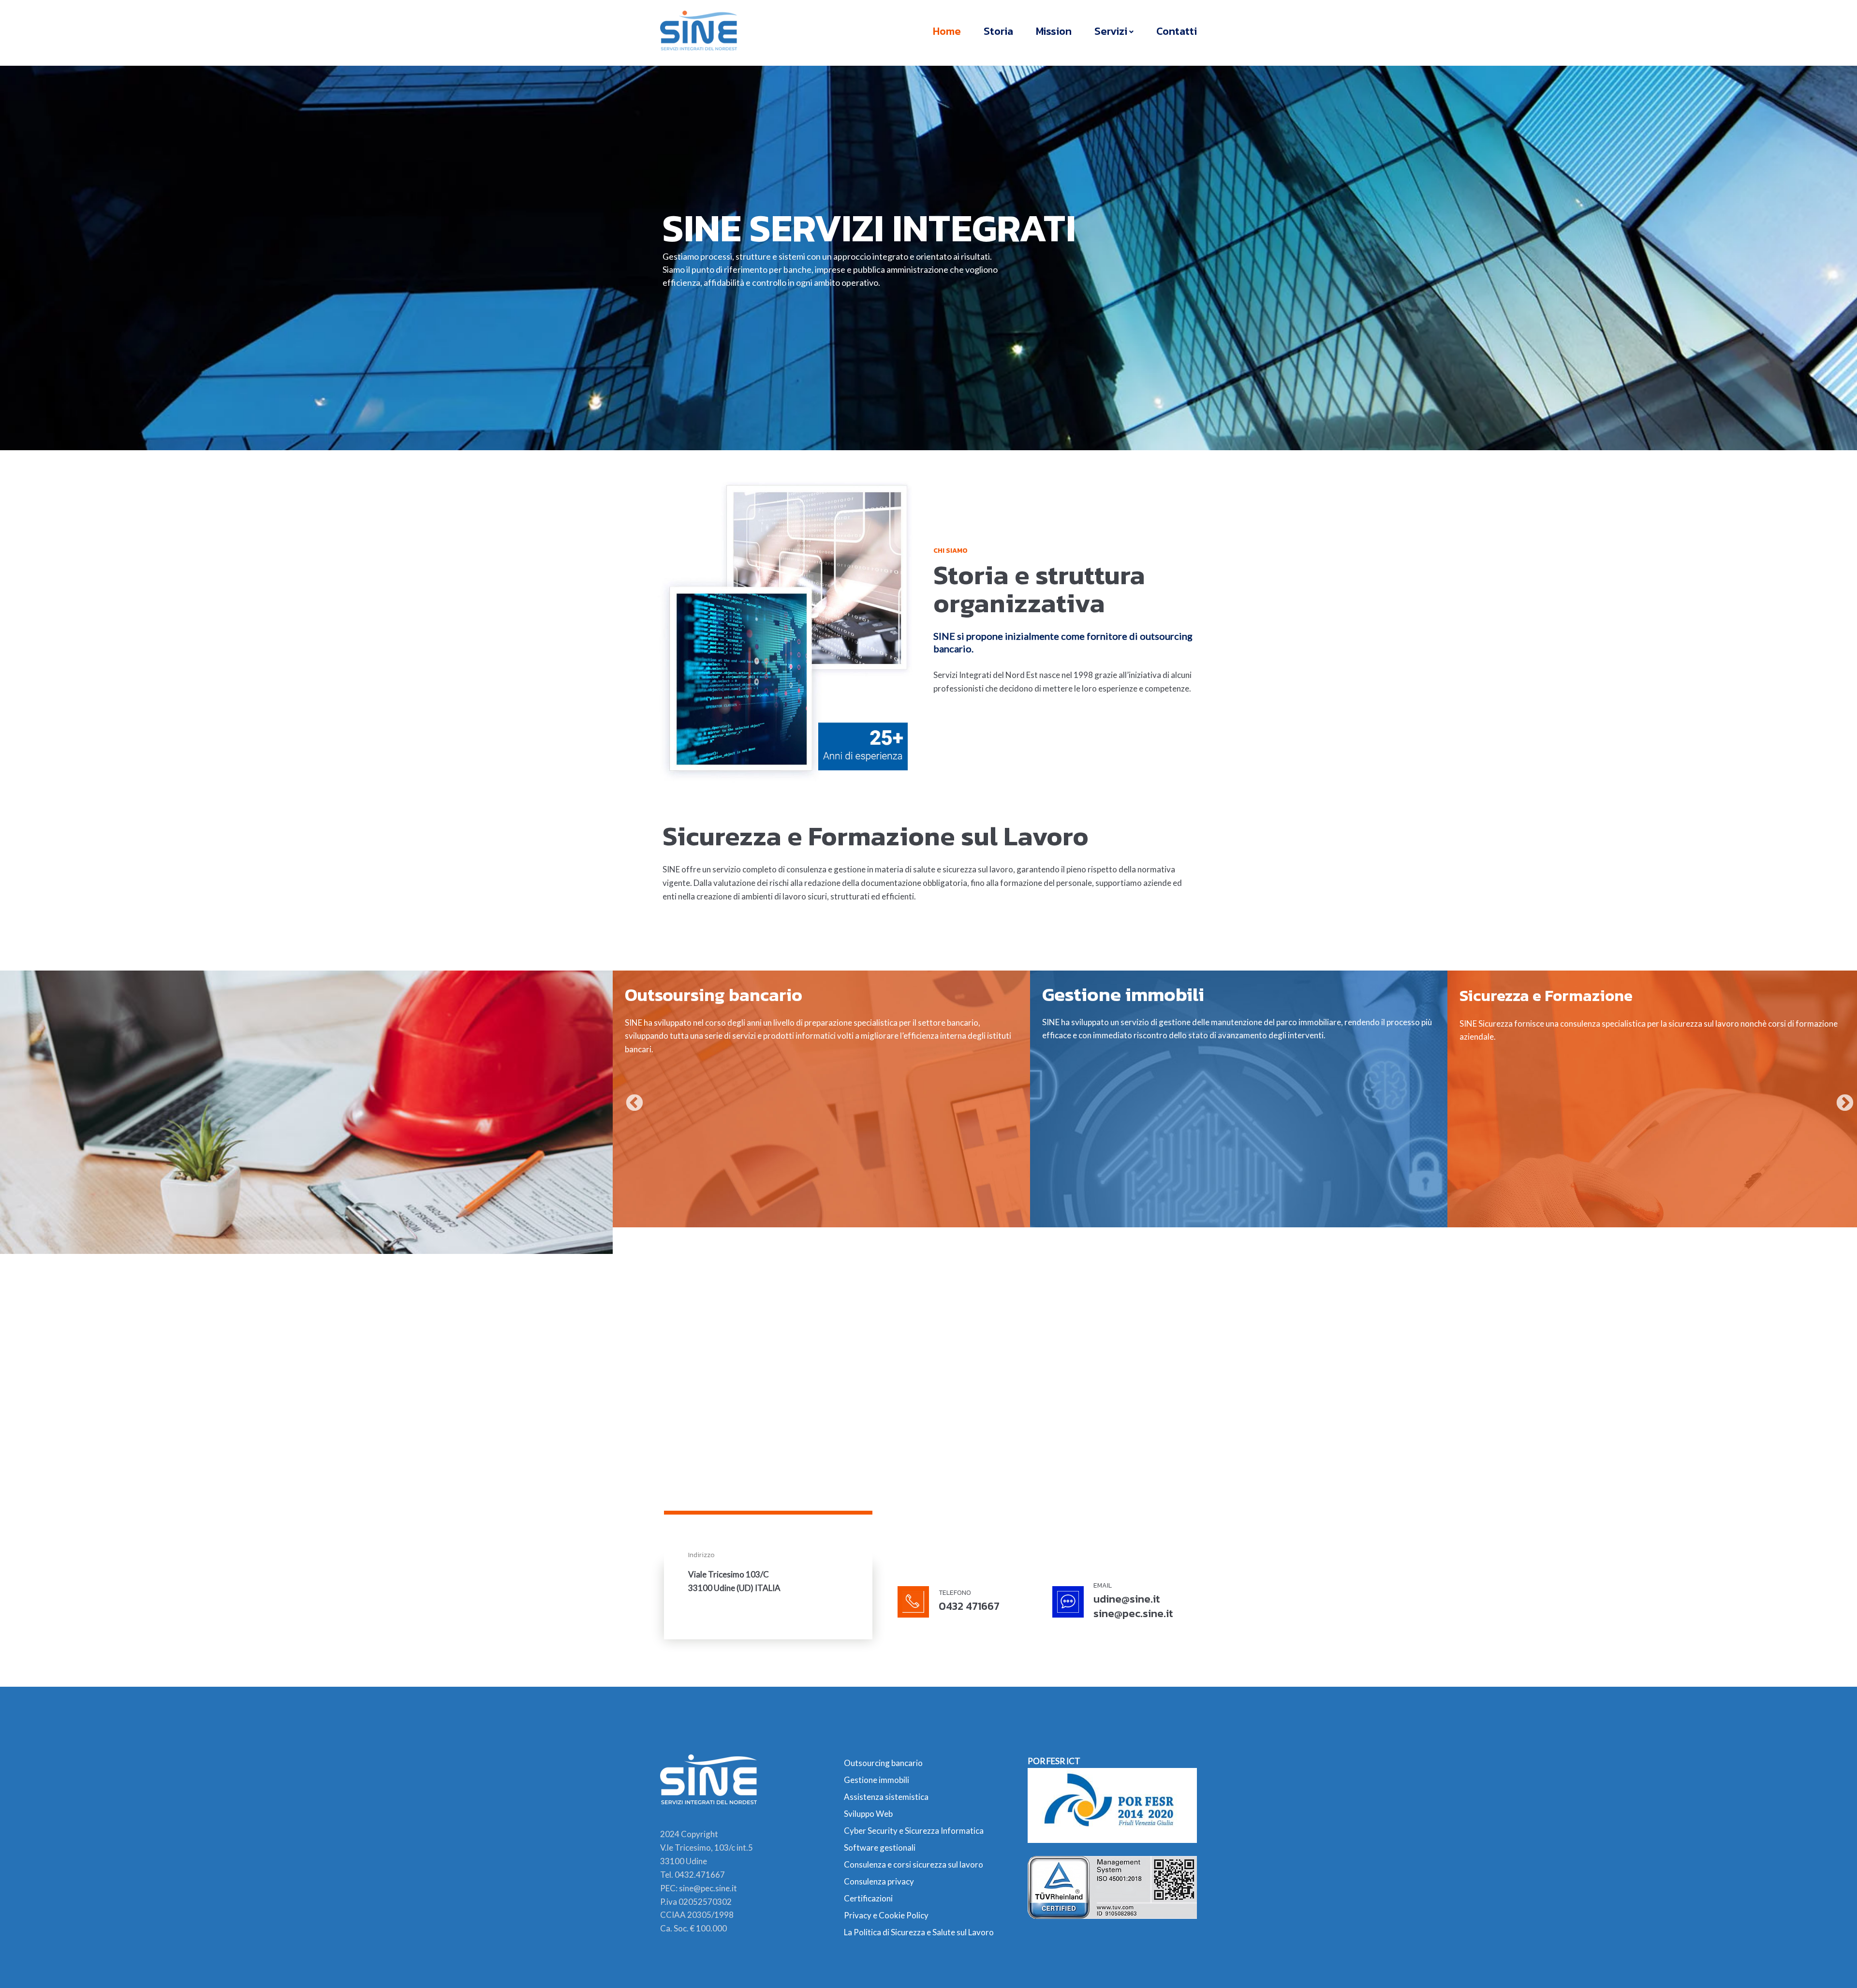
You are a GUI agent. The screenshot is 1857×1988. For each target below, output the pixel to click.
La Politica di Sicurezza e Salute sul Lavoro (919, 1932)
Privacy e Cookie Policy (886, 1915)
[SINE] (699, 30)
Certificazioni (868, 1898)
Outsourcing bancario (883, 1763)
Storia (998, 31)
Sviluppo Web (868, 1814)
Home (947, 31)
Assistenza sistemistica (886, 1797)
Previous (630, 1099)
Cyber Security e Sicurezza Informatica (914, 1831)
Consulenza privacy (879, 1881)
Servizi (1111, 31)
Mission (1054, 31)
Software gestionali (880, 1848)
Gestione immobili (877, 1780)
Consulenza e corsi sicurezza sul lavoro (914, 1864)
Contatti (1177, 31)
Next (1840, 1099)
